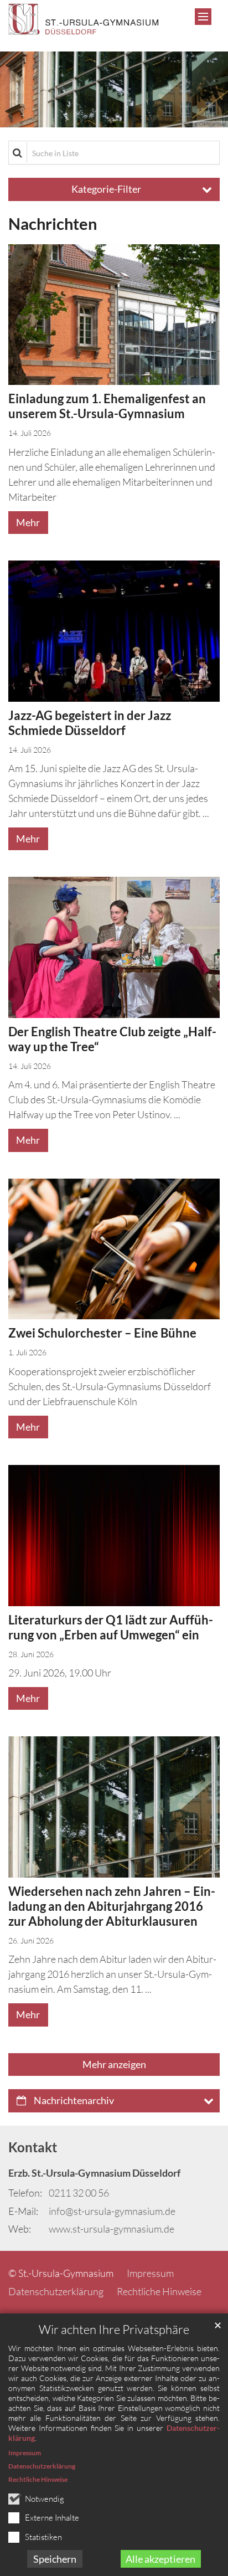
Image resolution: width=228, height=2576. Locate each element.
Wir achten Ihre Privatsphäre (114, 2329)
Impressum (25, 2453)
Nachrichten (53, 224)
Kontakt (33, 2147)
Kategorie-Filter (106, 189)
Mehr (28, 522)
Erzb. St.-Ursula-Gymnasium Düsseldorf (94, 2173)
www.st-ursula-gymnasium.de (112, 2229)
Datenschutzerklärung (42, 2466)
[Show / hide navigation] (203, 17)
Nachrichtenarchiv (74, 2100)
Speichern (55, 2559)
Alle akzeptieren (160, 2559)
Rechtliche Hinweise (38, 2479)
